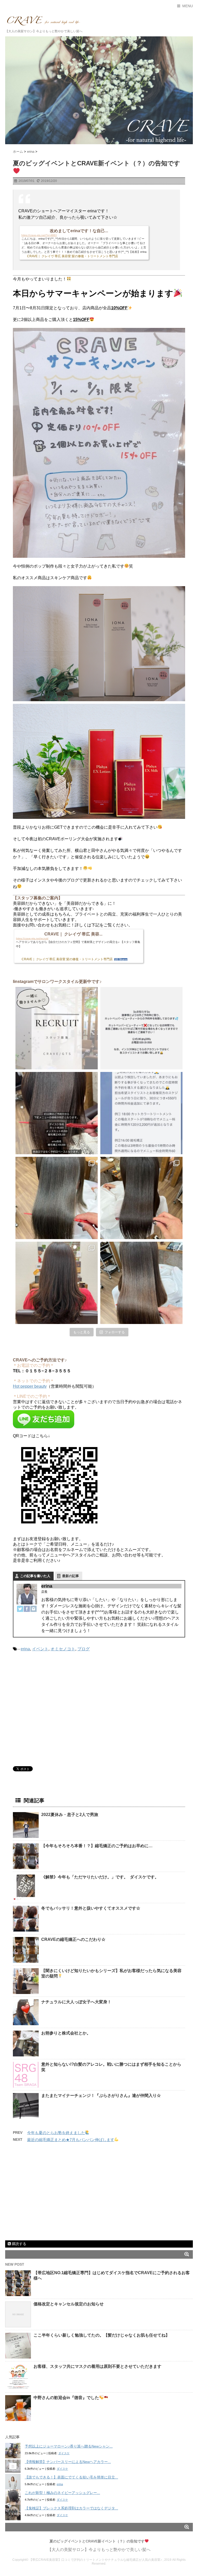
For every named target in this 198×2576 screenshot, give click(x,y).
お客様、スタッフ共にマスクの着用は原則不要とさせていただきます (97, 2366)
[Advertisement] (56, 1711)
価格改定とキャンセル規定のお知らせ (69, 2304)
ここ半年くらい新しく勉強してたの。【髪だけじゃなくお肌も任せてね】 (102, 2335)
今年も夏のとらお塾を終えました (56, 2133)
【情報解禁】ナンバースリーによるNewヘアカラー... (68, 2462)
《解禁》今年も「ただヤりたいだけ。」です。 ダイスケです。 (100, 1877)
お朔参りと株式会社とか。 (66, 2033)
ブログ (84, 1649)
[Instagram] (34, 1609)
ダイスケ (64, 2453)
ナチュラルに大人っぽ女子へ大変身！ (76, 2002)
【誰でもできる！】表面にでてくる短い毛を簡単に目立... (71, 2477)
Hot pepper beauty (30, 1386)
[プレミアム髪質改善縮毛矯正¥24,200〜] (57, 1198)
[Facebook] (27, 1609)
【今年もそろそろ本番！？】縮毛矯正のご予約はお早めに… (97, 1846)
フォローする (115, 1332)
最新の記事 (71, 1576)
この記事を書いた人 (35, 1576)
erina (25, 1649)
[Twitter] (20, 1609)
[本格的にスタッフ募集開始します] (57, 1028)
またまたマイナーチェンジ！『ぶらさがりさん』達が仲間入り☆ (101, 2095)
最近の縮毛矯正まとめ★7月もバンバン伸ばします (71, 2140)
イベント (40, 1649)
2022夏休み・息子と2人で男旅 (70, 1815)
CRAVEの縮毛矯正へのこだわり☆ (73, 1939)
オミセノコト (63, 1649)
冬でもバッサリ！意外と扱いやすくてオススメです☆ (91, 1908)
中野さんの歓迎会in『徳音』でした (66, 2398)
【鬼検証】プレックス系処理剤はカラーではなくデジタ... (71, 2508)
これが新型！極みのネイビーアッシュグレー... (62, 2493)
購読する (19, 2244)
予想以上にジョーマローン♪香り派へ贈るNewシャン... (69, 2446)
